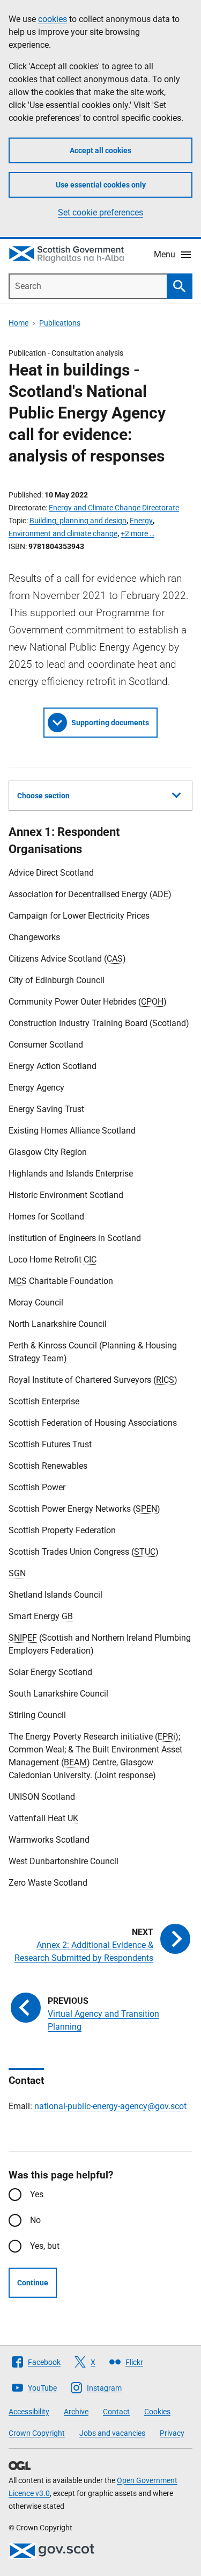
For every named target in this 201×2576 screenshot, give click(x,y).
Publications (60, 323)
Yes (37, 2194)
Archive (76, 2412)
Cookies (157, 2412)
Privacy (172, 2433)
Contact (116, 2412)
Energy (141, 521)
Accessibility (29, 2412)
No (35, 2220)
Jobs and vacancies (112, 2433)
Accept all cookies (100, 150)
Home (18, 323)
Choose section (43, 796)
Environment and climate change (63, 533)
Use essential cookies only (101, 185)
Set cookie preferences (100, 212)
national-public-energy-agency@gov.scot (110, 2106)
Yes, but (45, 2246)
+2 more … (137, 533)
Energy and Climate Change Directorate (114, 508)
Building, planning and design (78, 521)
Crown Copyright (37, 2433)
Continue (33, 2283)
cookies (53, 19)
